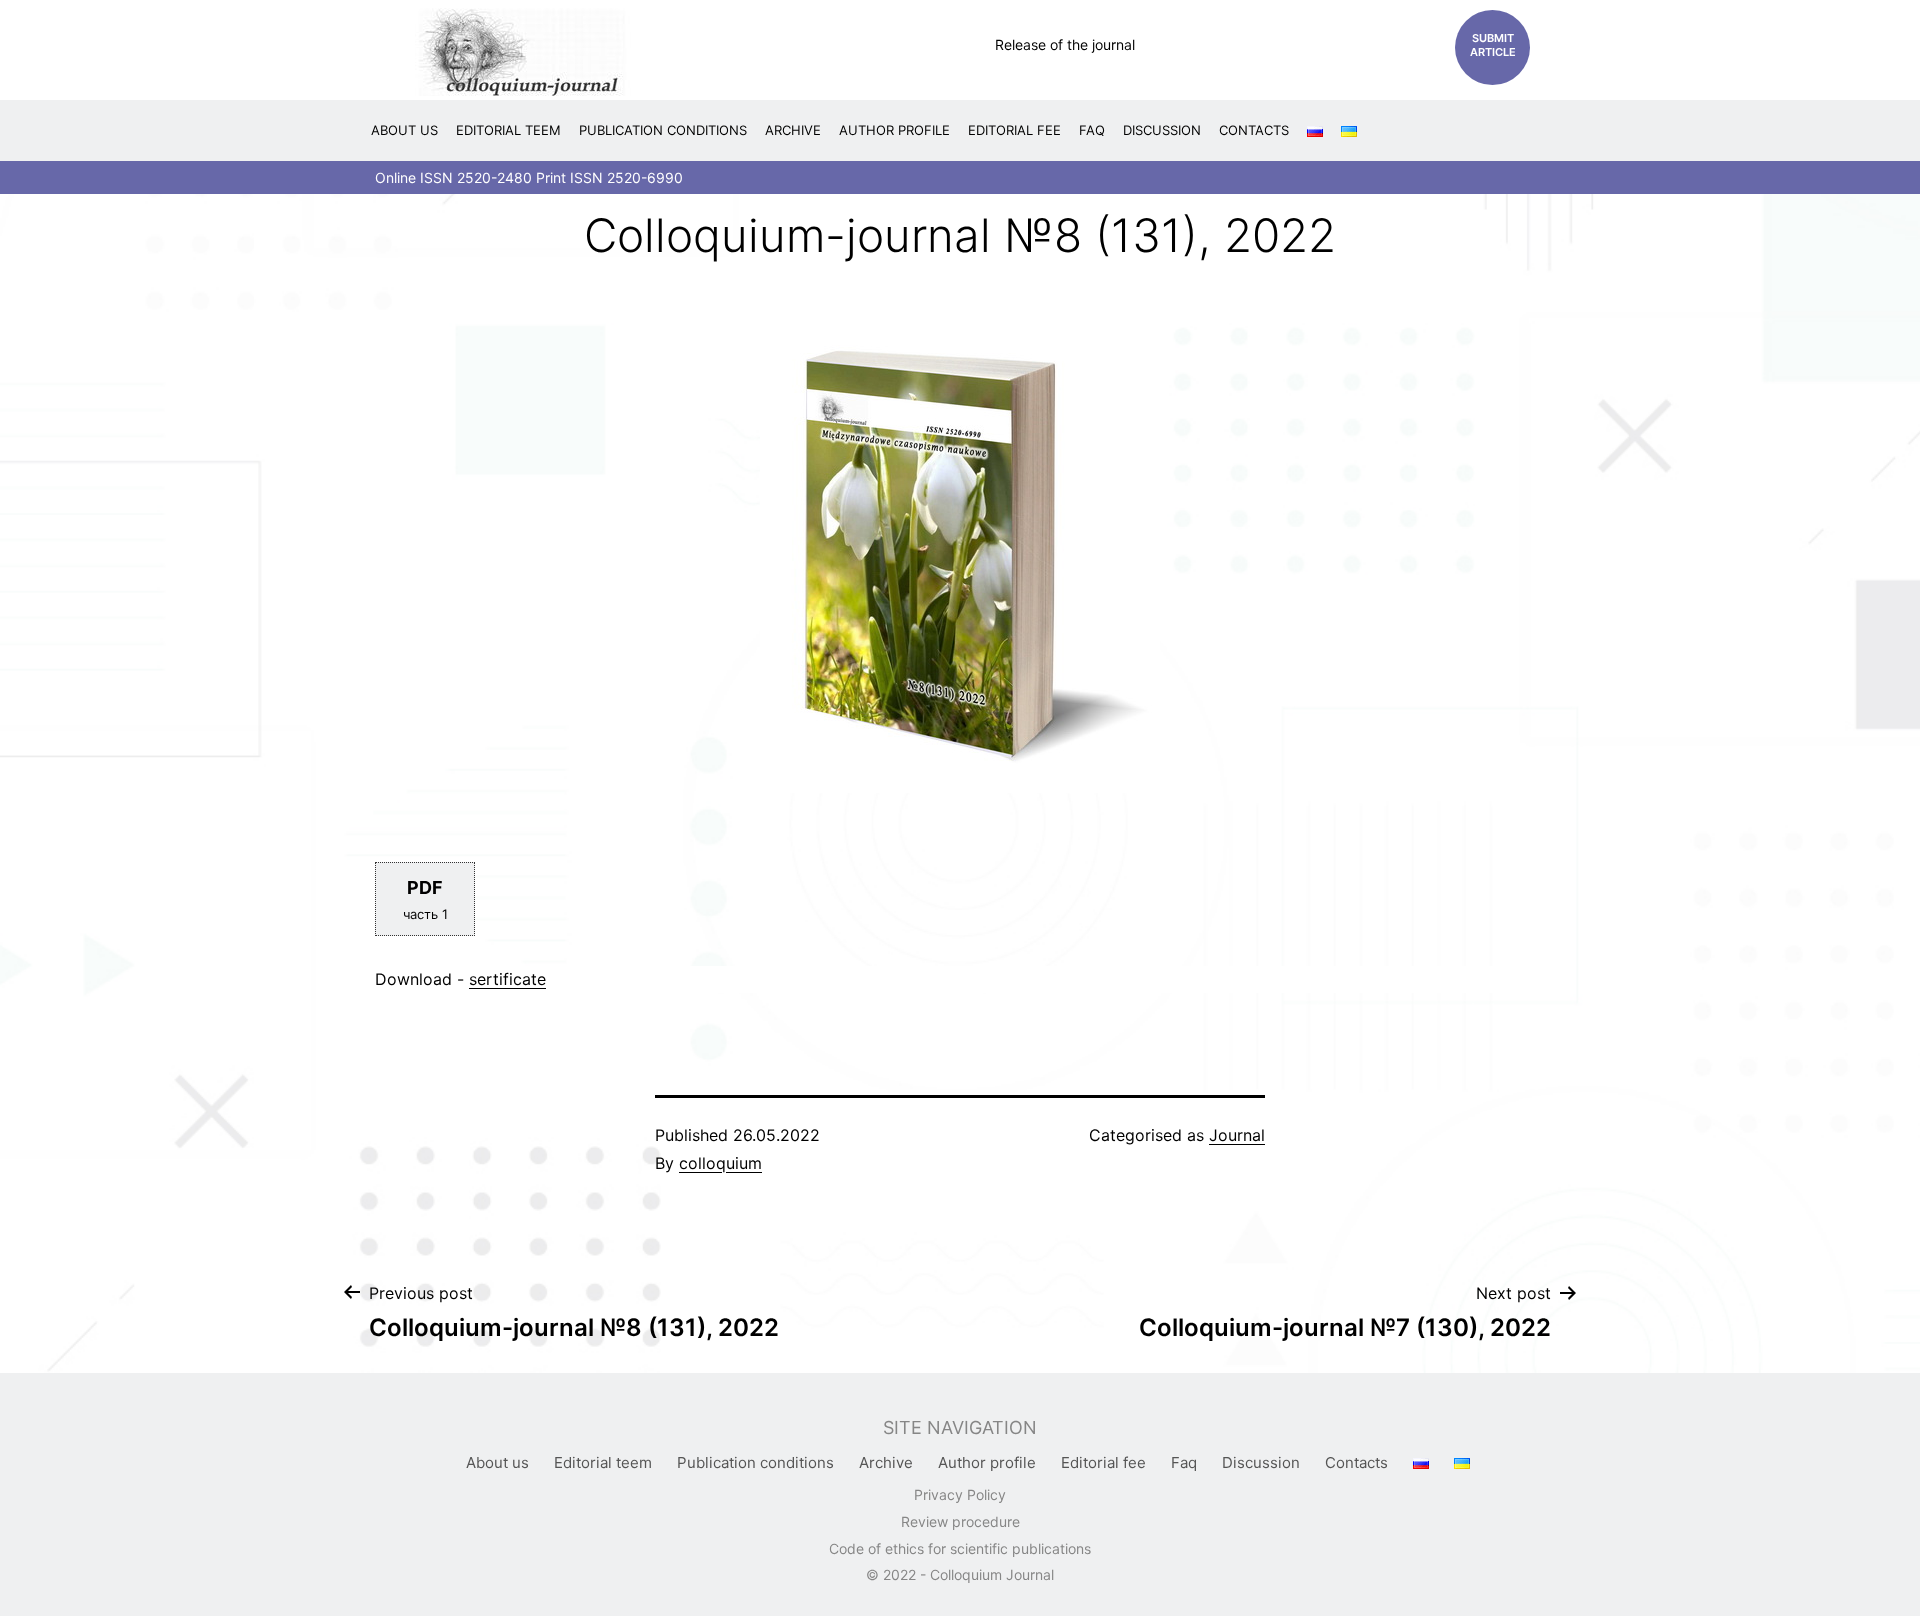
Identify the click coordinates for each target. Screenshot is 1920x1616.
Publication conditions (663, 130)
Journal (1237, 1135)
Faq (1092, 130)
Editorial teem (508, 130)
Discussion (1162, 130)
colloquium (720, 1163)
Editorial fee (1014, 130)
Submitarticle (1493, 45)
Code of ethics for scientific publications (960, 1548)
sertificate (507, 979)
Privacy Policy (960, 1494)
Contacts (1254, 130)
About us (404, 130)
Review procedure (960, 1521)
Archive (793, 130)
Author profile (894, 130)
